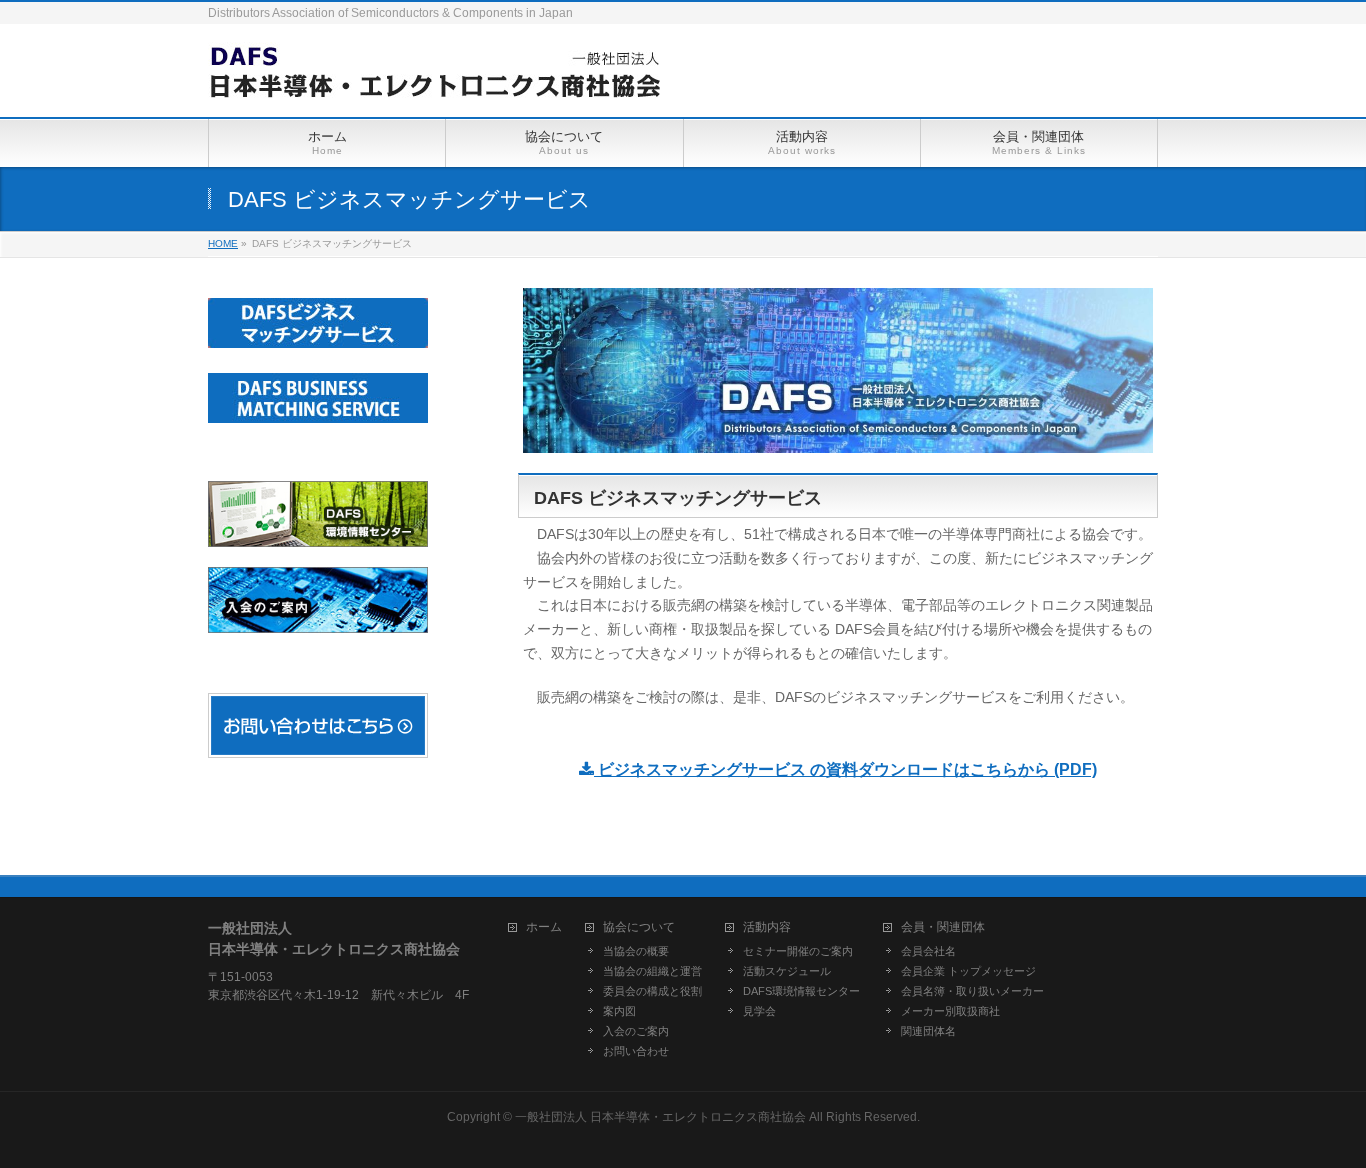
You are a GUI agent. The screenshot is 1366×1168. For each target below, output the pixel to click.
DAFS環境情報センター (801, 991)
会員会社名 (928, 951)
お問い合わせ (636, 1051)
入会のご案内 (636, 1031)
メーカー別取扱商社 (950, 1011)
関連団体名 (928, 1031)
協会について (639, 927)
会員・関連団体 (943, 927)
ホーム (544, 927)
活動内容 (767, 927)
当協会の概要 (636, 951)
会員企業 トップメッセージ (968, 971)
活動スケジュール (787, 971)
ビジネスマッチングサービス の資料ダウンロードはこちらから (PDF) (845, 769)
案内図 (619, 1011)
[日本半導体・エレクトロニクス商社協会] (434, 79)
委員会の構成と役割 (652, 991)
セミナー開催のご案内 (798, 951)
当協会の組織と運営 (652, 971)
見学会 (759, 1011)
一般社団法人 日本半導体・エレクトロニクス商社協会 (660, 1117)
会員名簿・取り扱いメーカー (972, 991)
